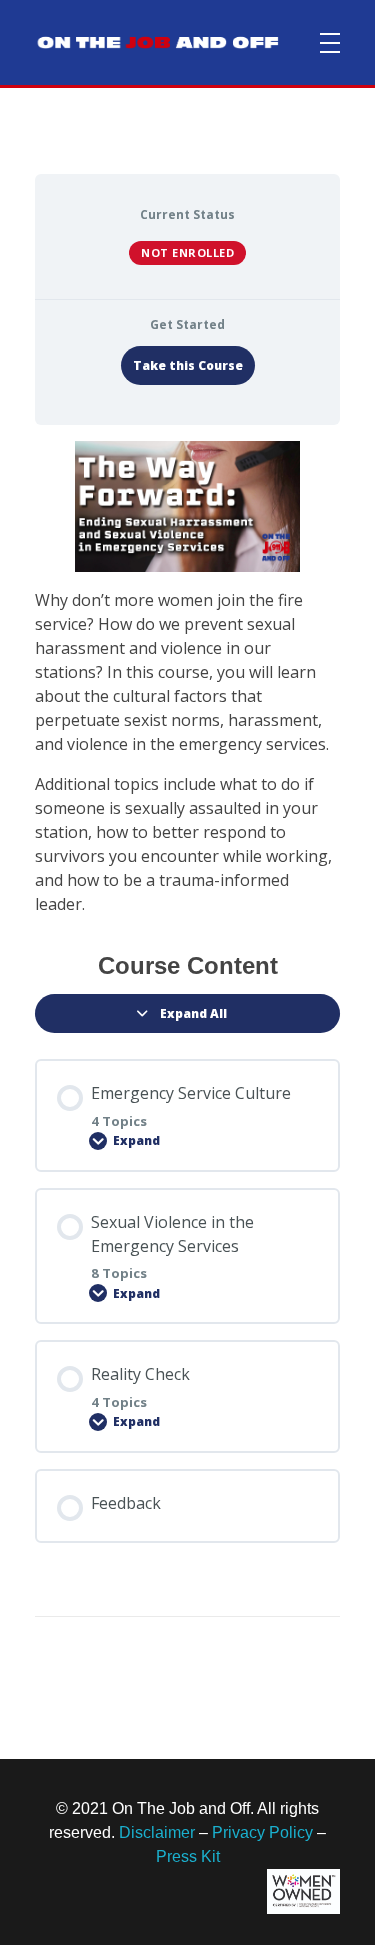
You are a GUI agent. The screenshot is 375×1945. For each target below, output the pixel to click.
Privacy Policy (262, 1832)
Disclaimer (157, 1832)
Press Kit (188, 1856)
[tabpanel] (187, 678)
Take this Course (188, 365)
